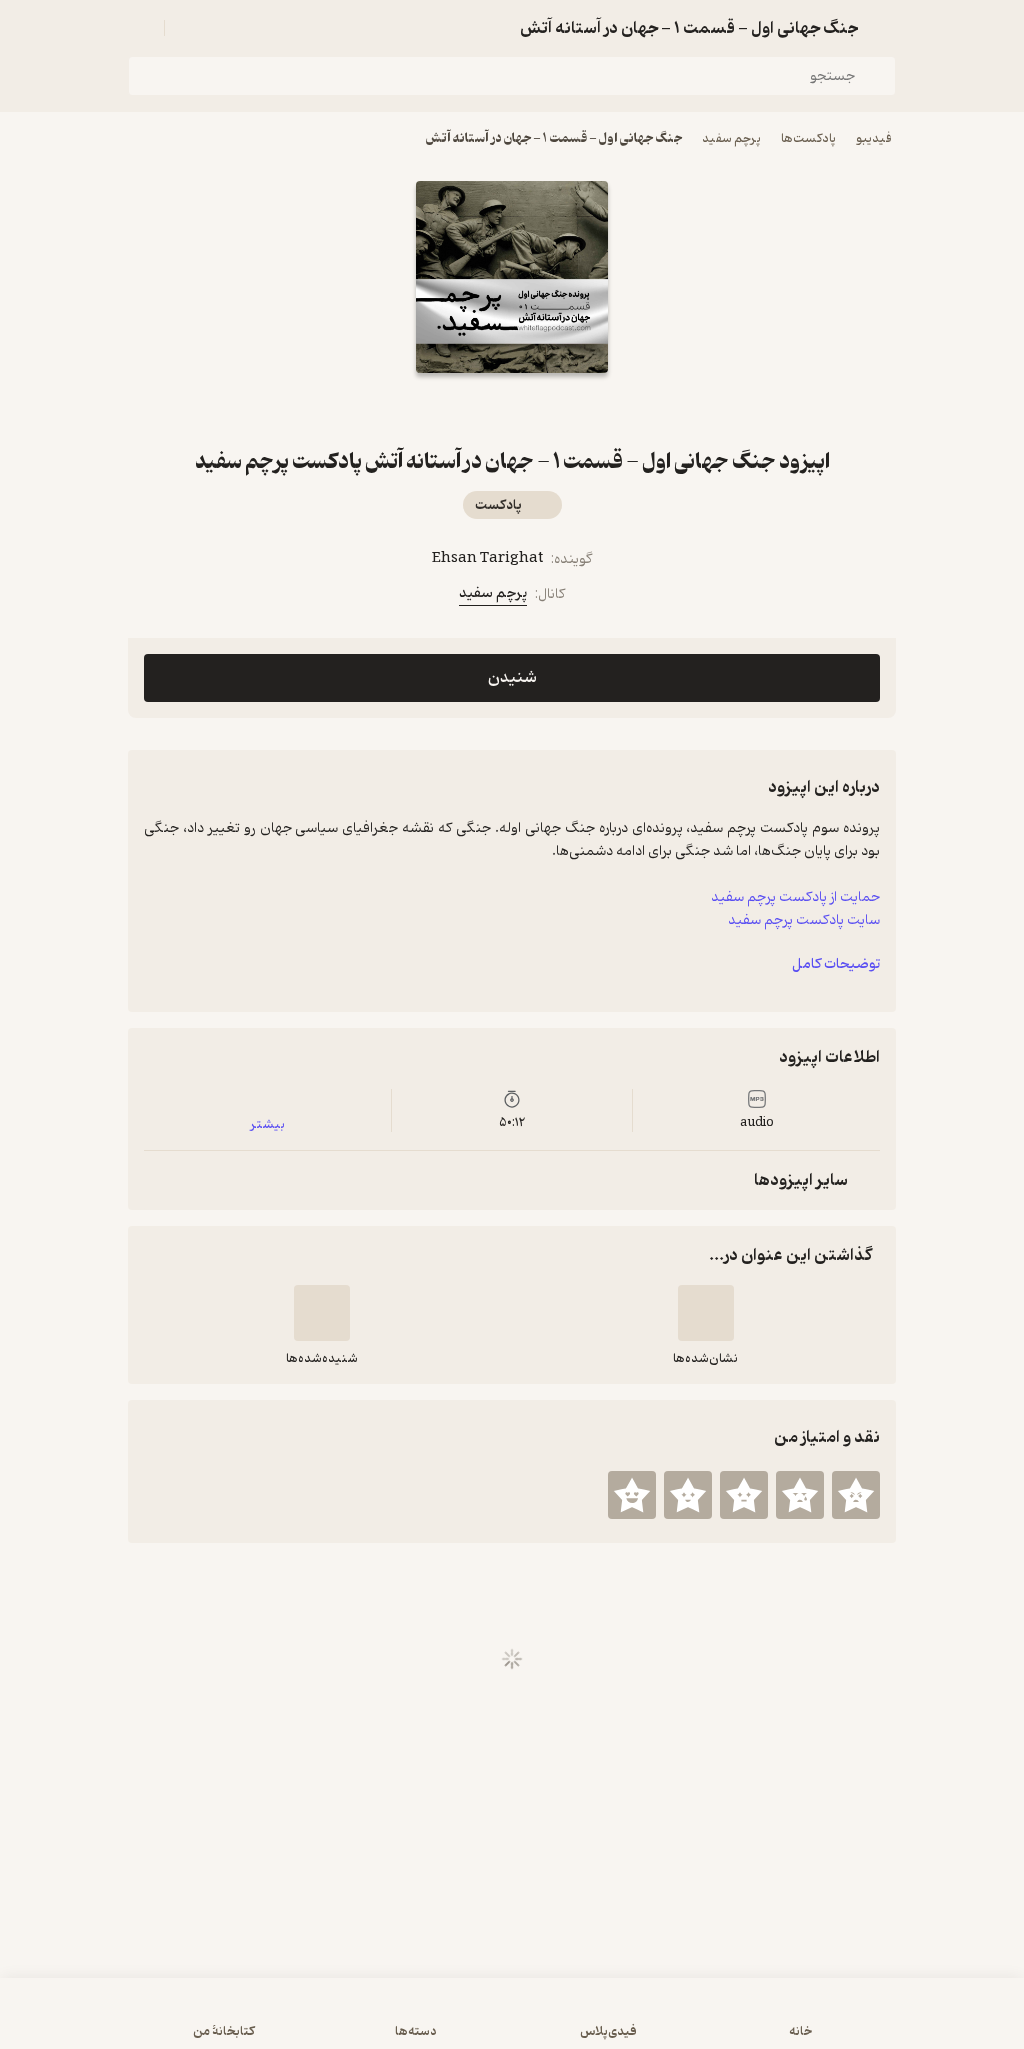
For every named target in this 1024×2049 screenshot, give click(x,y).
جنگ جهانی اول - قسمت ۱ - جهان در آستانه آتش (554, 138)
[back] (884, 28)
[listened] (322, 1313)
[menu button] (140, 28)
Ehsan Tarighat (487, 558)
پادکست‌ (498, 505)
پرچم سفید (731, 138)
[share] (488, 409)
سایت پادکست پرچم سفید (804, 920)
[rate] (856, 1495)
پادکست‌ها (808, 138)
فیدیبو (874, 138)
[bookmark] (536, 409)
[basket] (189, 28)
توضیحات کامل (836, 964)
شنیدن (512, 678)
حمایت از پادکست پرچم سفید (795, 897)
